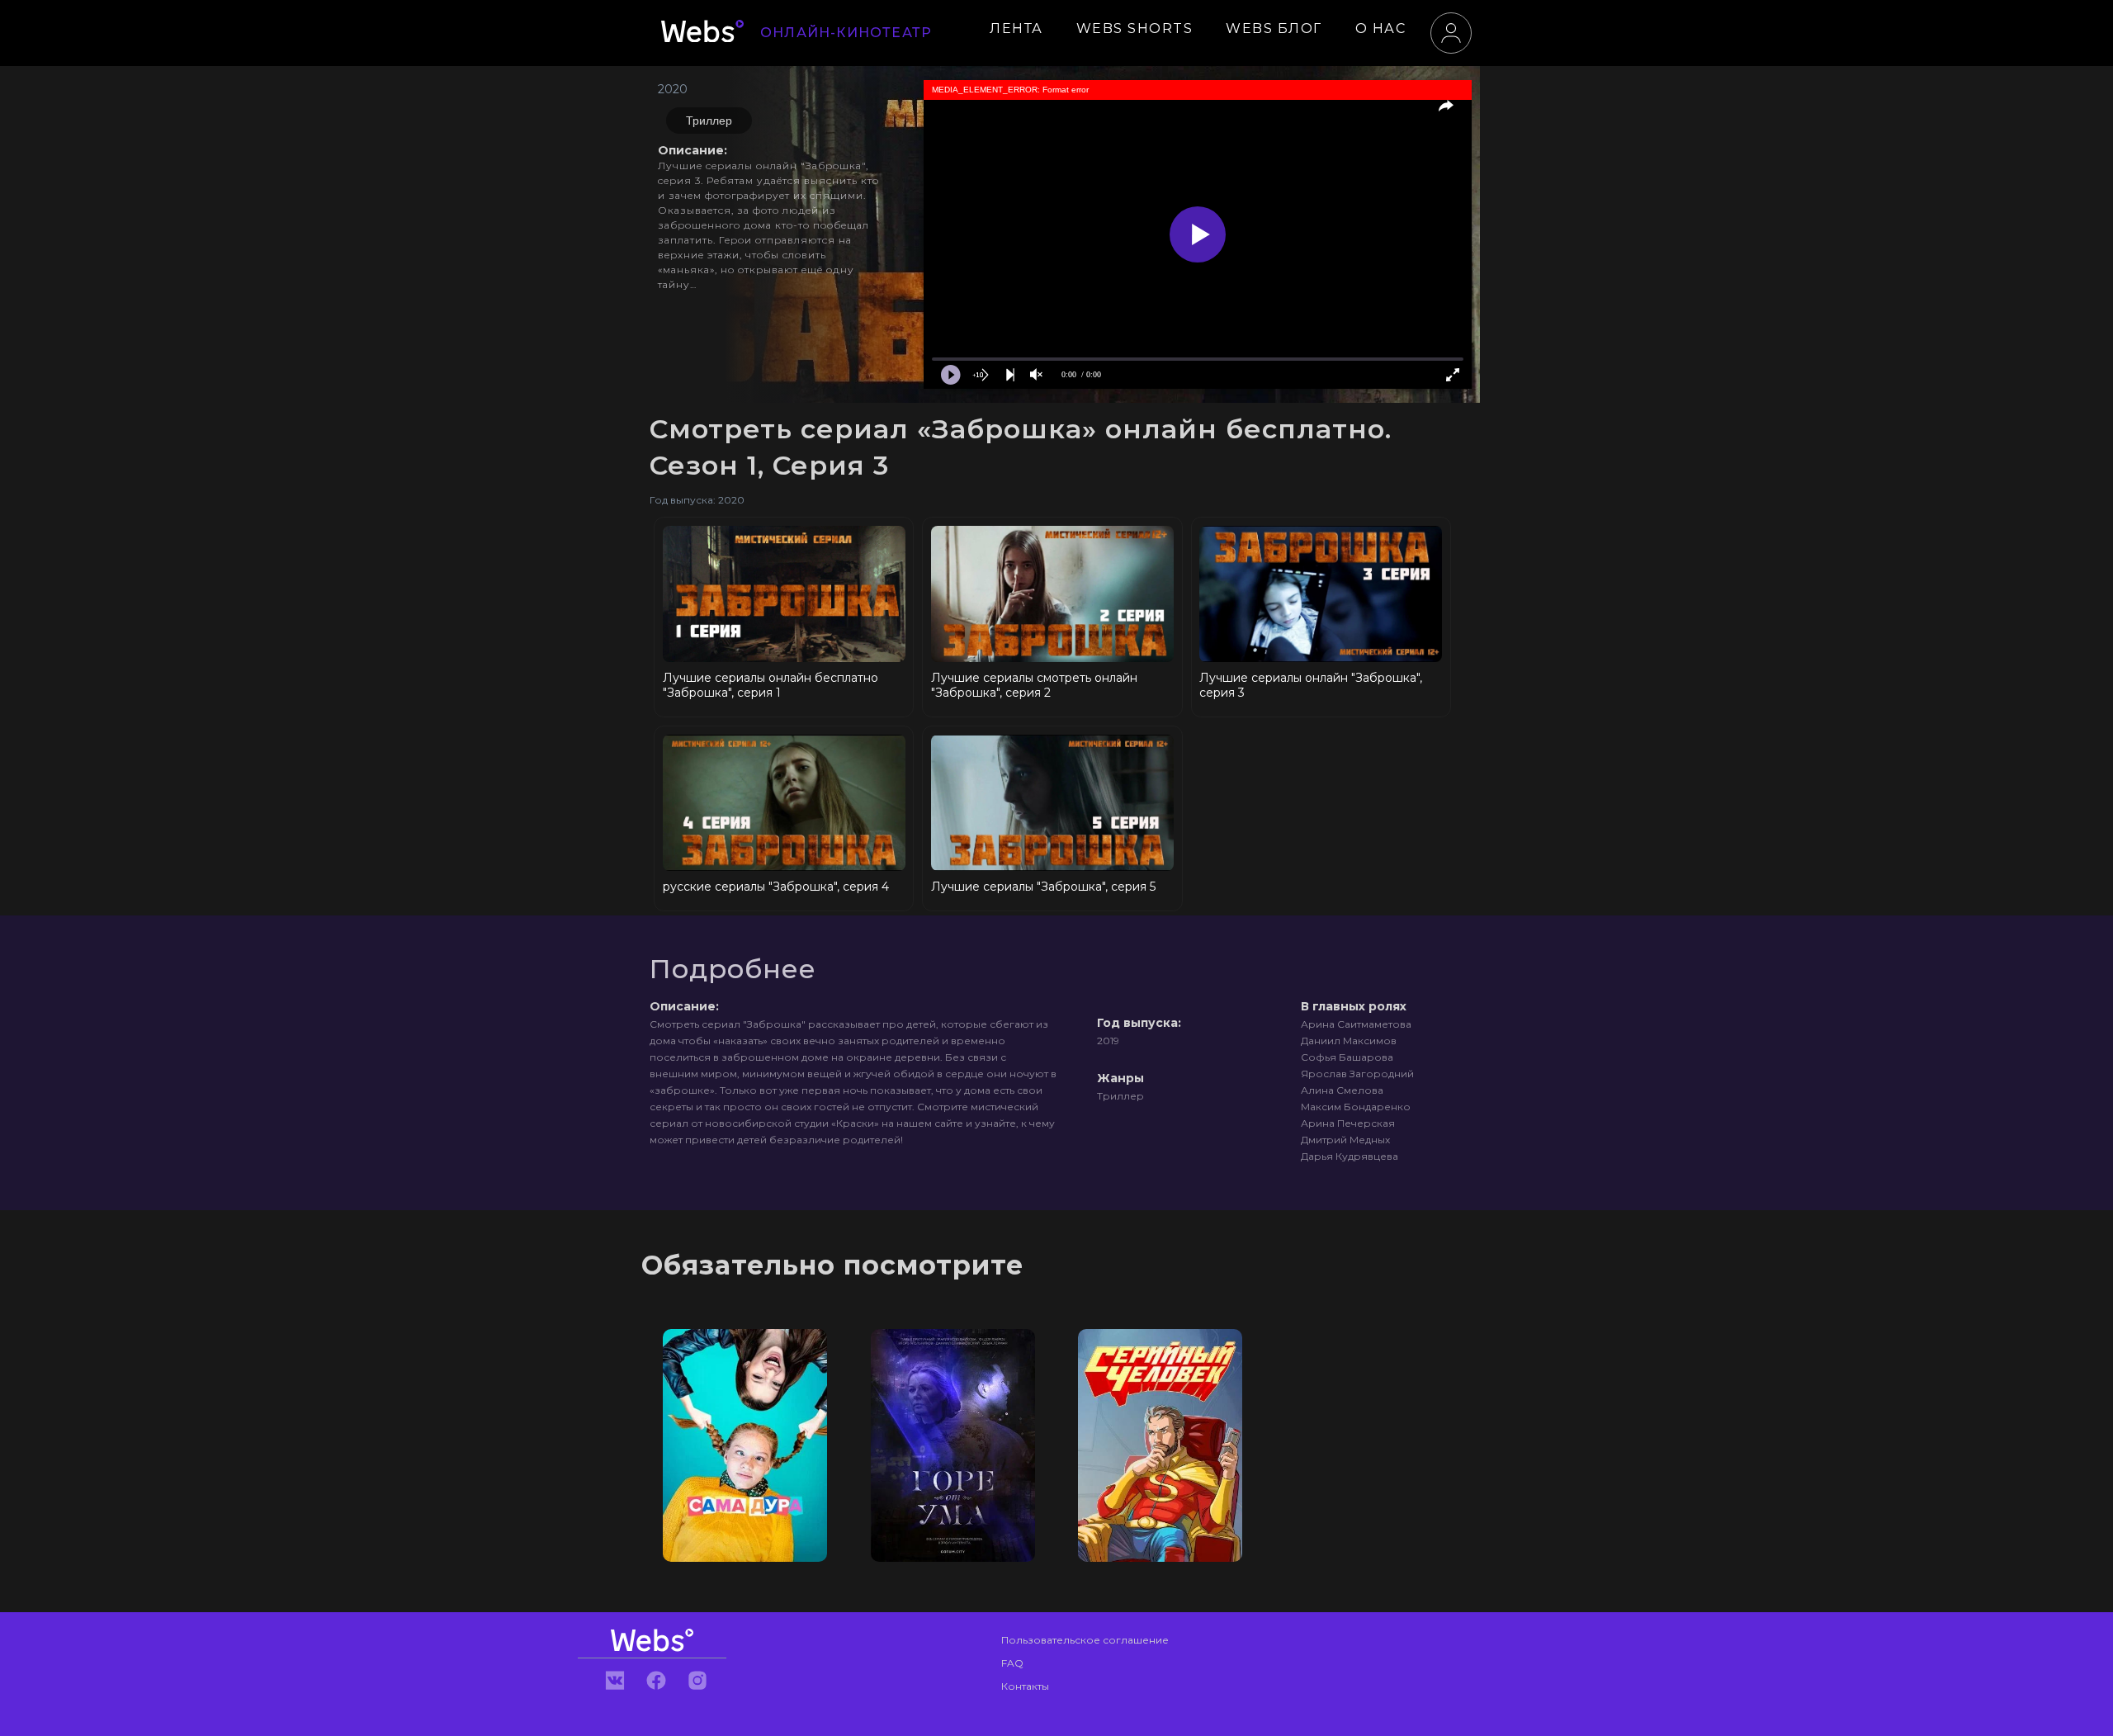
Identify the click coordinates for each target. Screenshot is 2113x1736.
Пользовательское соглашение (1085, 1640)
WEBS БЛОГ (1274, 28)
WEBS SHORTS (1135, 28)
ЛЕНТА (1016, 28)
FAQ (1012, 1663)
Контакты (1025, 1686)
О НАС (1381, 28)
